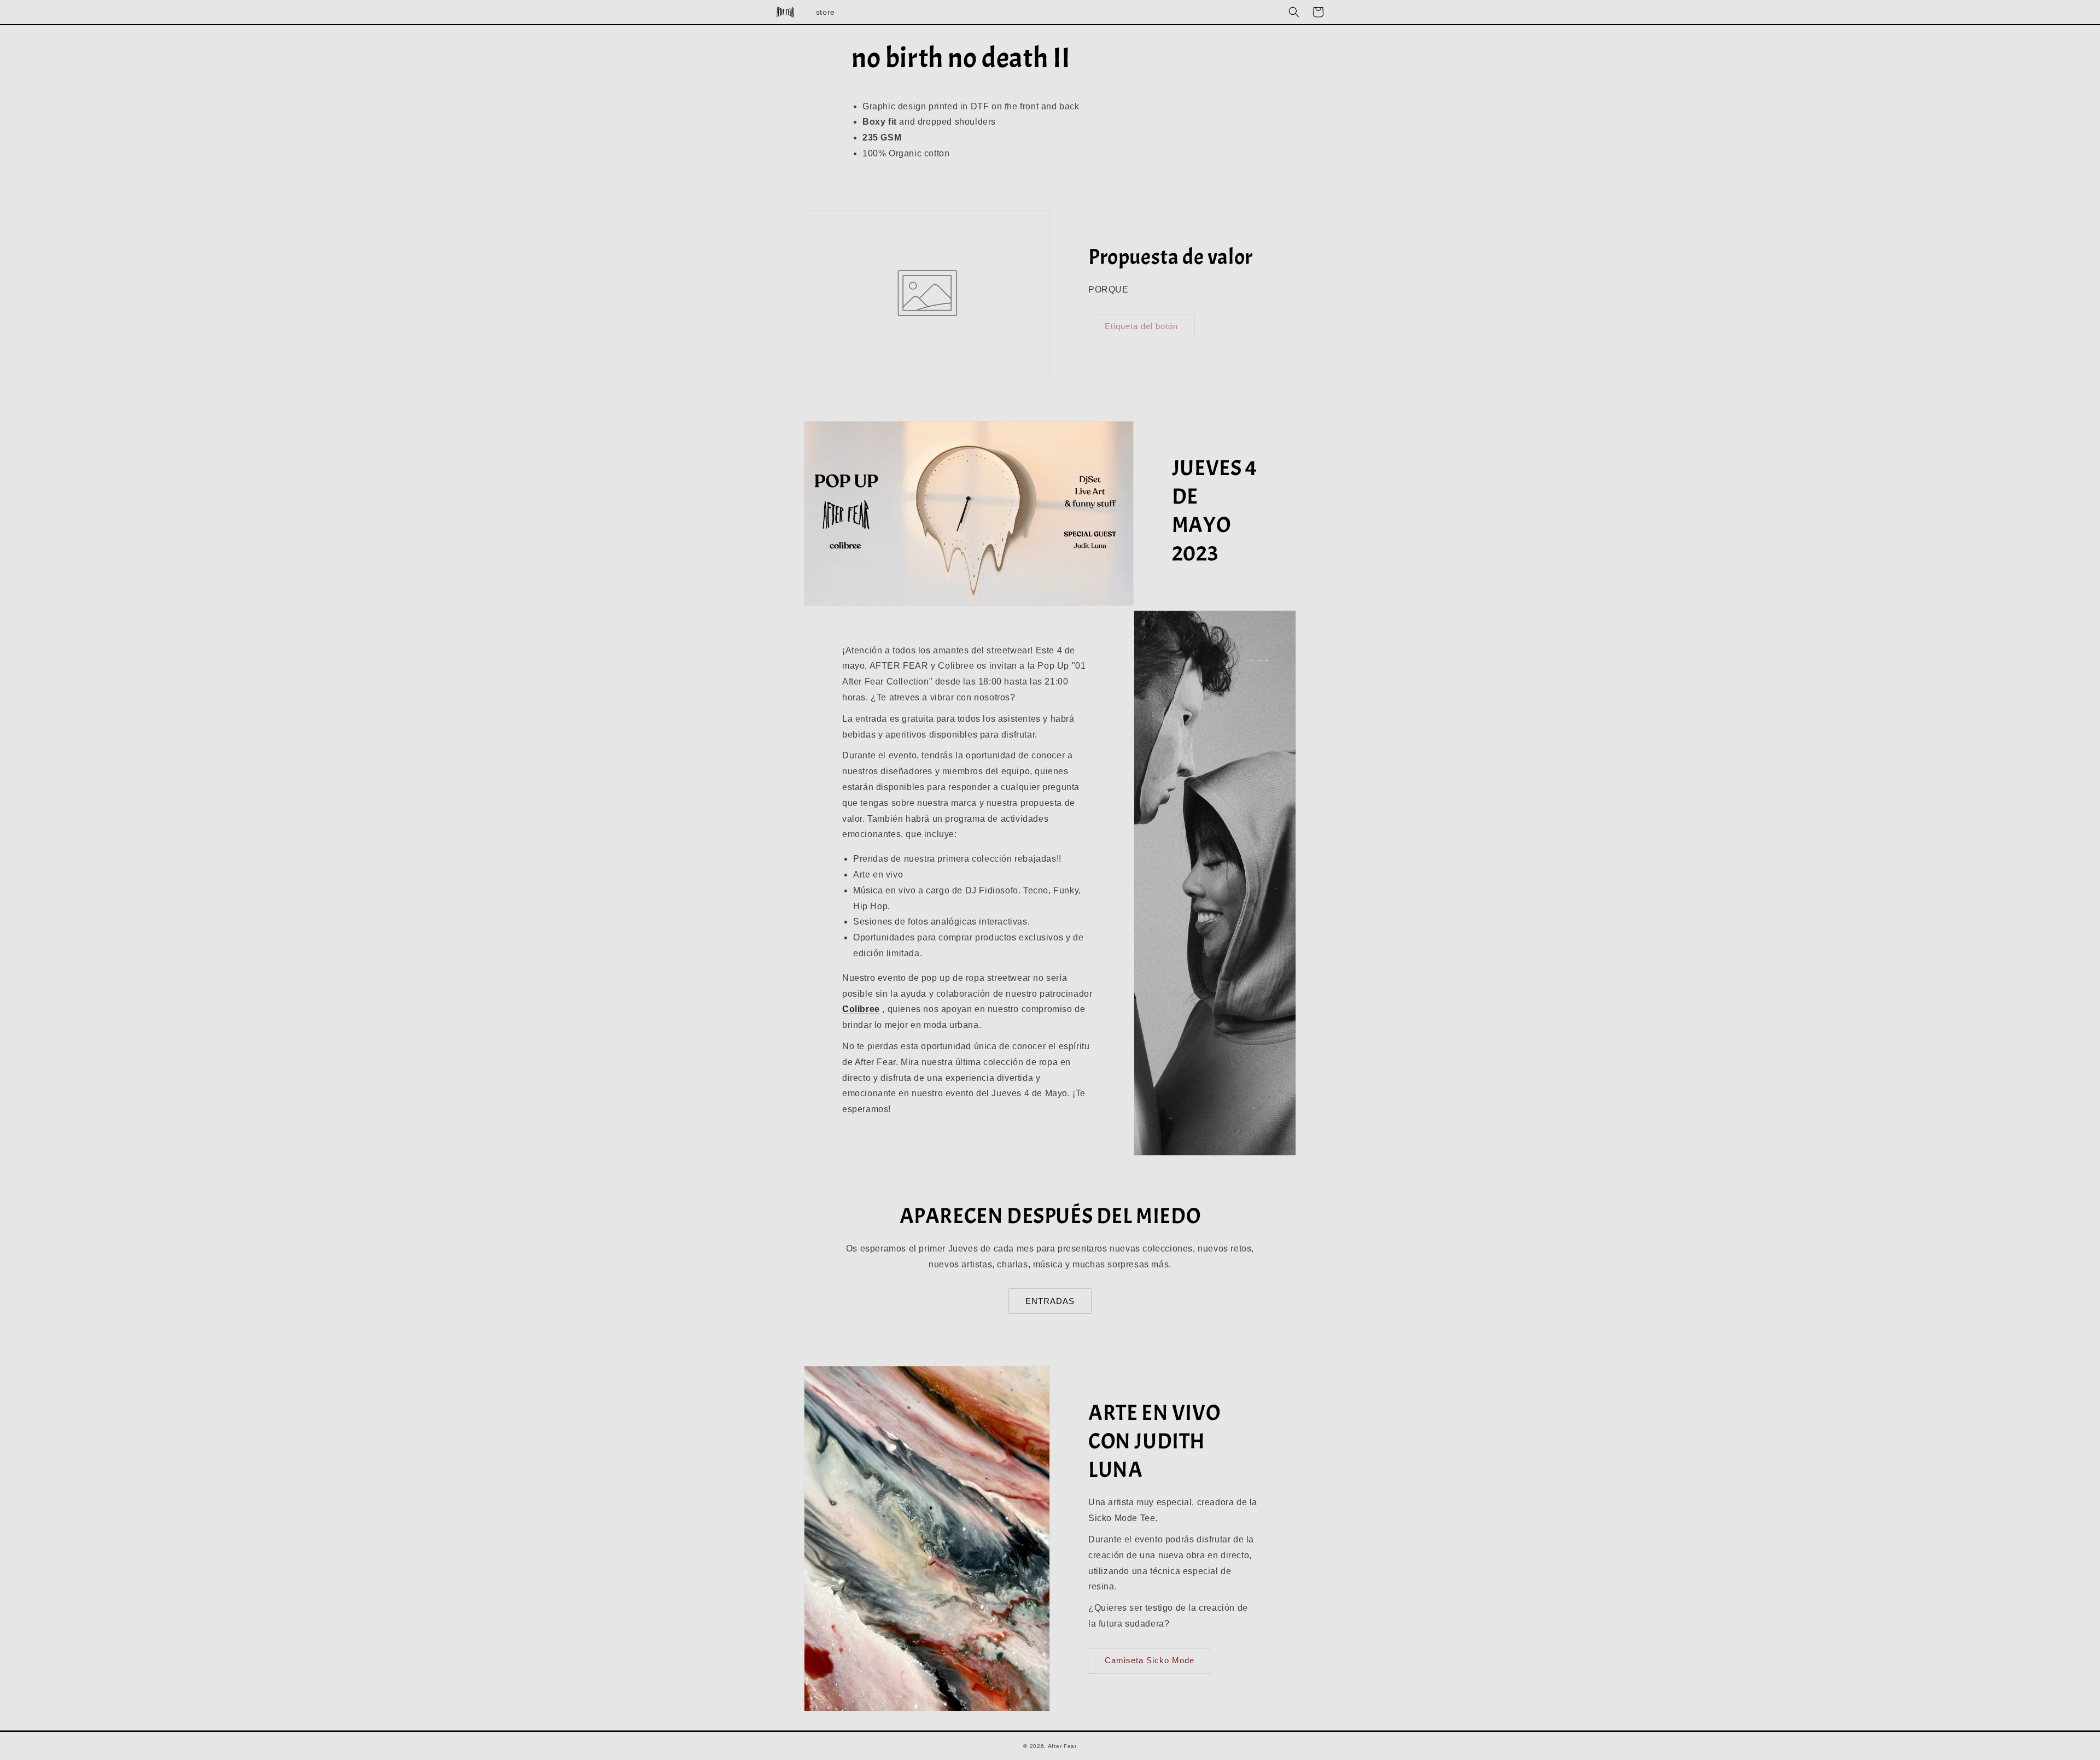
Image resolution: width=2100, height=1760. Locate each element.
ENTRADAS (1050, 1301)
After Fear (1062, 1746)
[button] (1294, 12)
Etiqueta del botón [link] (1141, 326)
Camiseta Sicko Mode (1150, 1660)
